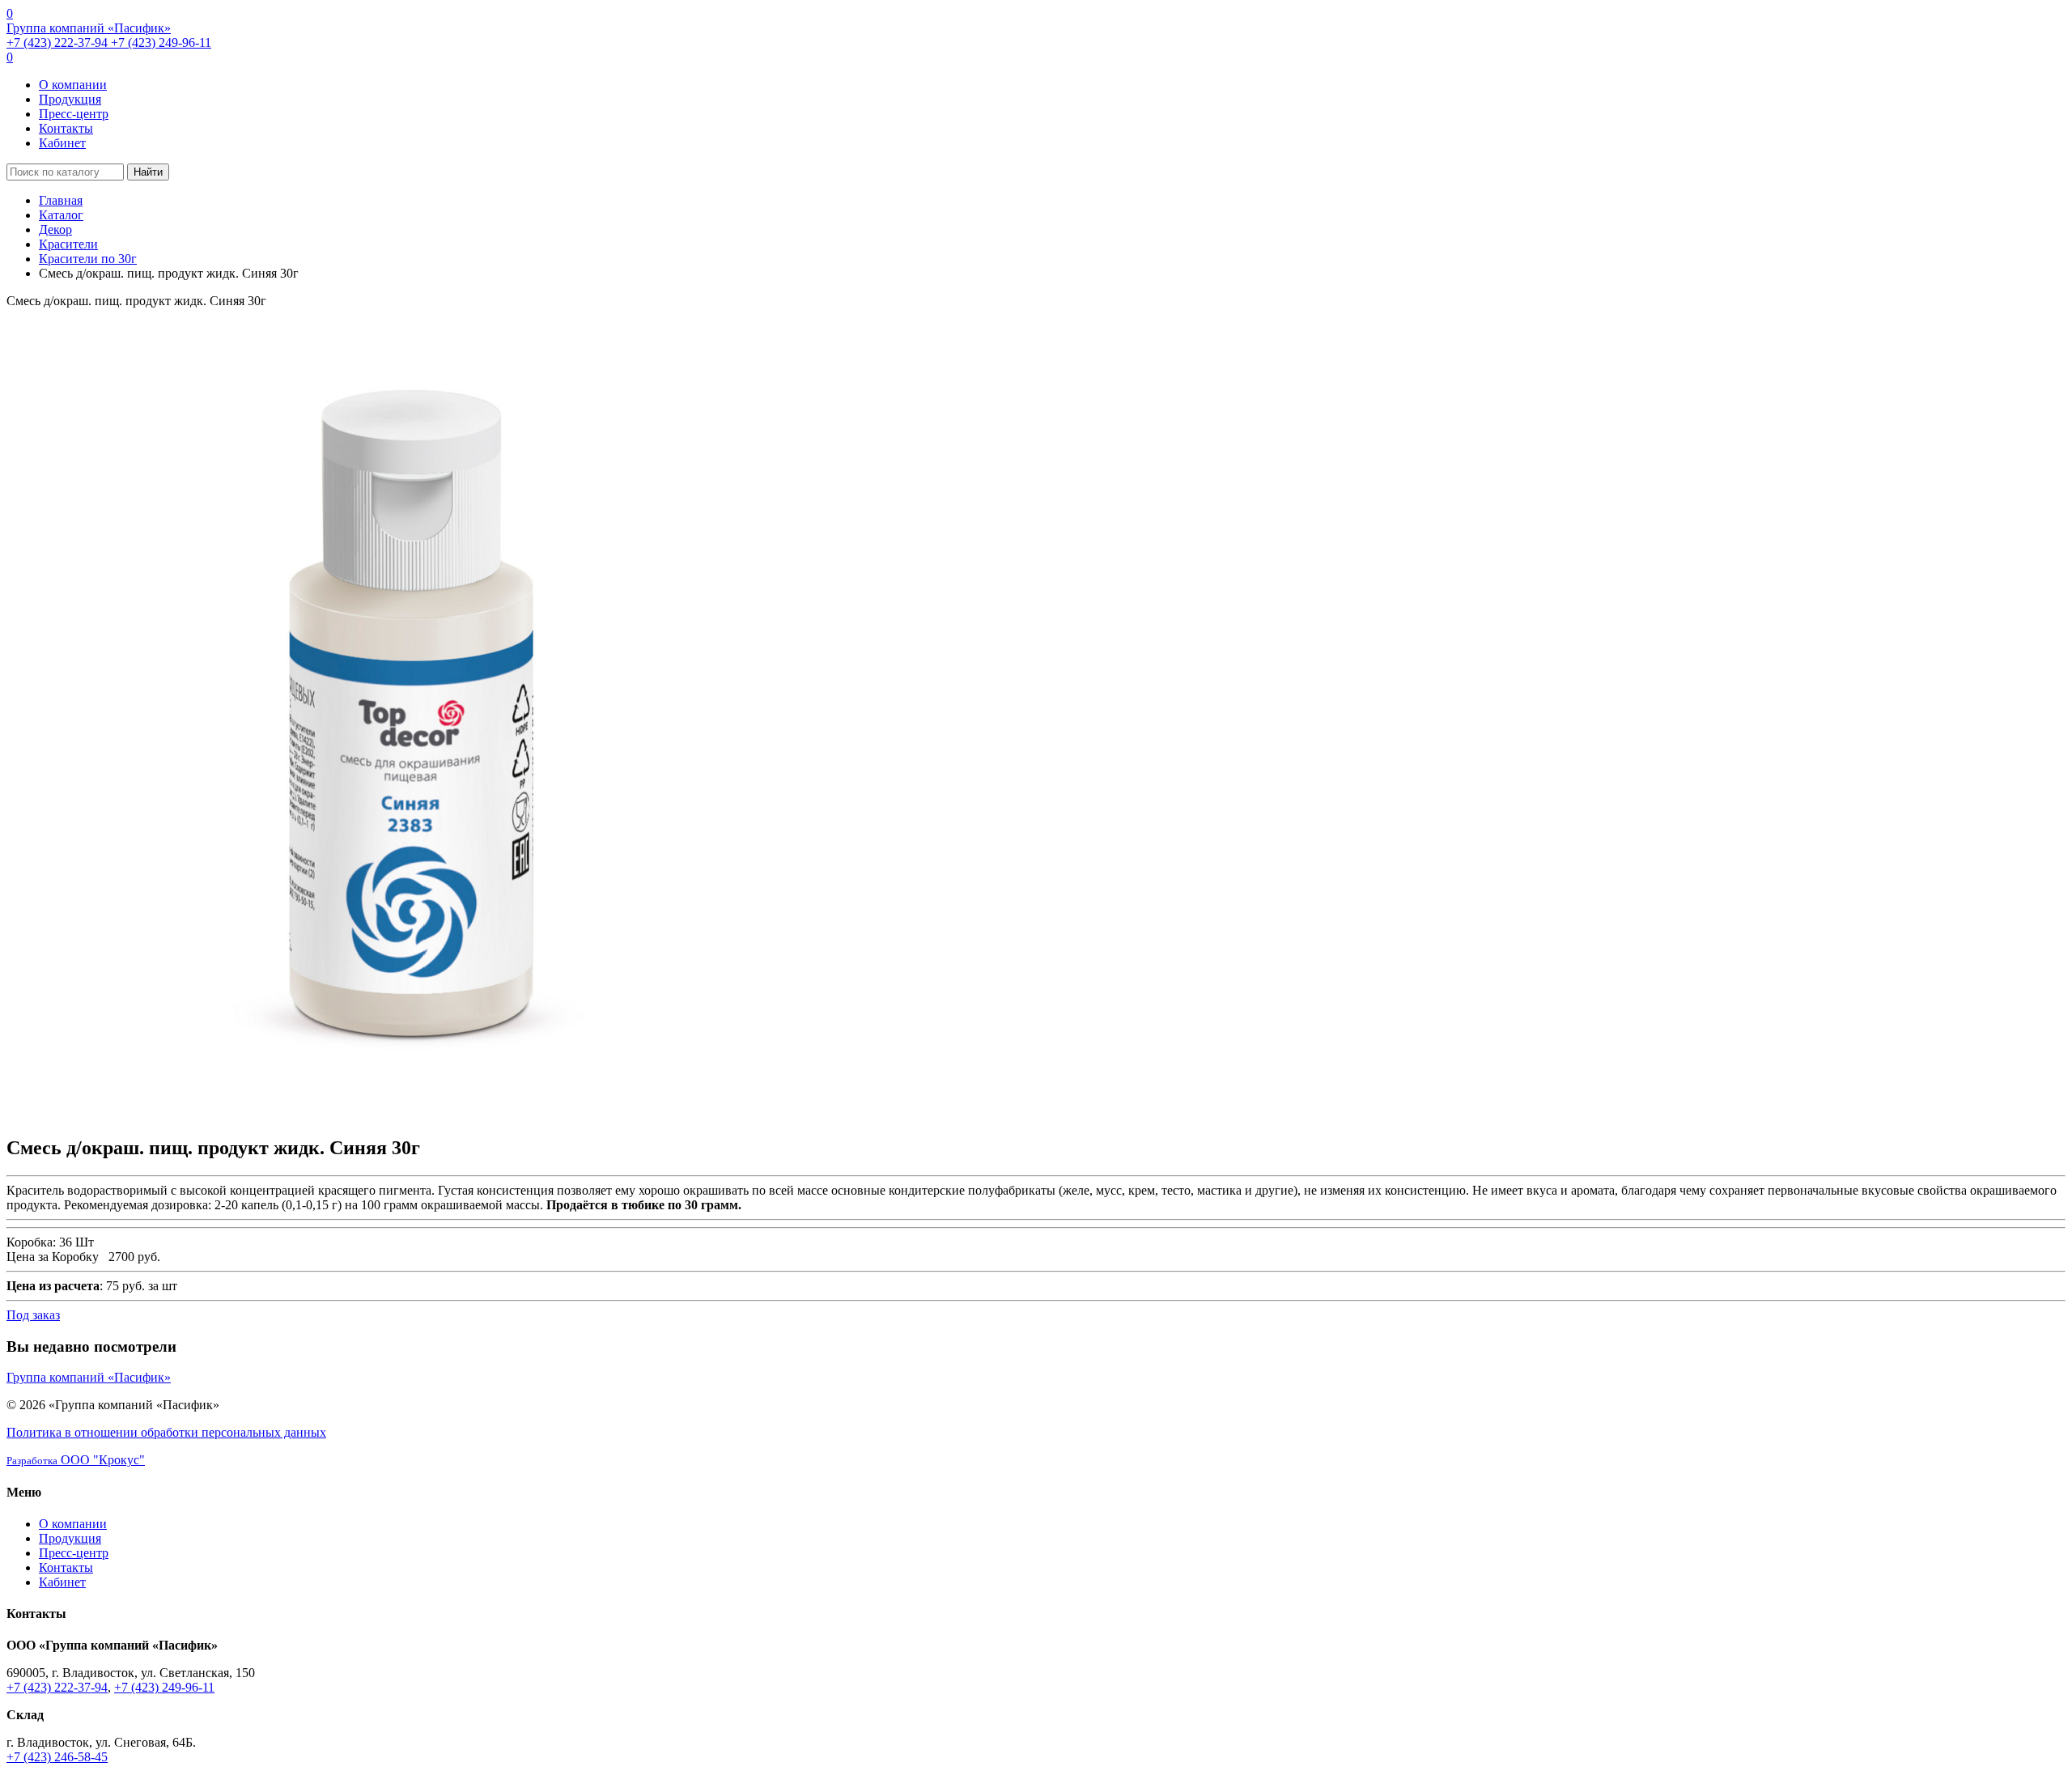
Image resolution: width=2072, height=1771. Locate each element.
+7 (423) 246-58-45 (57, 1757)
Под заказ (33, 1315)
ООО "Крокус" (76, 1460)
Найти (148, 172)
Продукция (70, 99)
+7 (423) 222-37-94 (59, 42)
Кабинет (62, 143)
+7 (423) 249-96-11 (161, 42)
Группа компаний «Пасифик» (89, 28)
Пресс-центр (74, 114)
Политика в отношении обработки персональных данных (166, 1432)
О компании (73, 85)
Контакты (66, 128)
